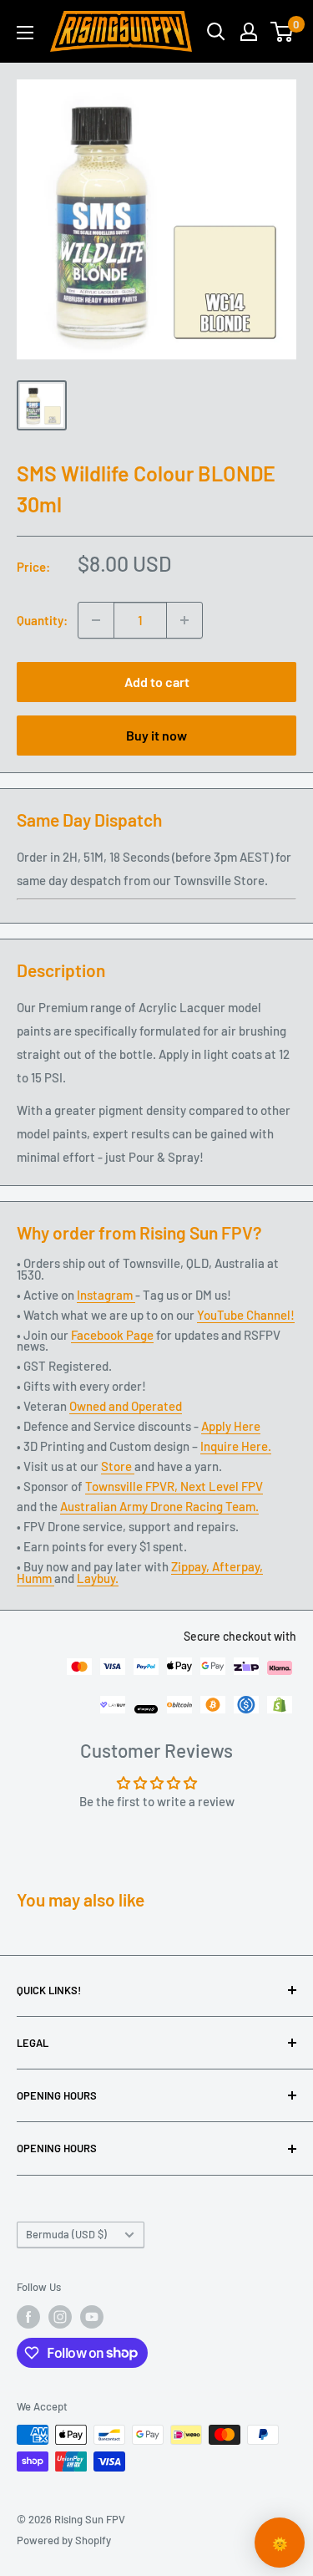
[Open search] (216, 32)
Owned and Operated (126, 1406)
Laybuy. (98, 1578)
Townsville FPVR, (133, 1486)
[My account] (249, 32)
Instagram (106, 1295)
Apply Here (231, 1426)
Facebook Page (112, 1335)
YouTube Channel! (246, 1315)
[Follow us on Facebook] (28, 2317)
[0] (283, 32)
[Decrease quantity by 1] (96, 620)
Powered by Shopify (64, 2540)
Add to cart (157, 682)
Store (118, 1466)
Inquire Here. (236, 1446)
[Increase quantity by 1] (184, 620)
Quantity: (42, 620)
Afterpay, (237, 1566)
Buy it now (156, 735)
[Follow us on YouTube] (92, 2317)
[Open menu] (25, 33)
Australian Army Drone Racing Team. (159, 1506)
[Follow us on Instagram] (60, 2317)
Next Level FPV (222, 1486)
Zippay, (192, 1566)
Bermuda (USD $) (66, 2234)
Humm (35, 1578)
